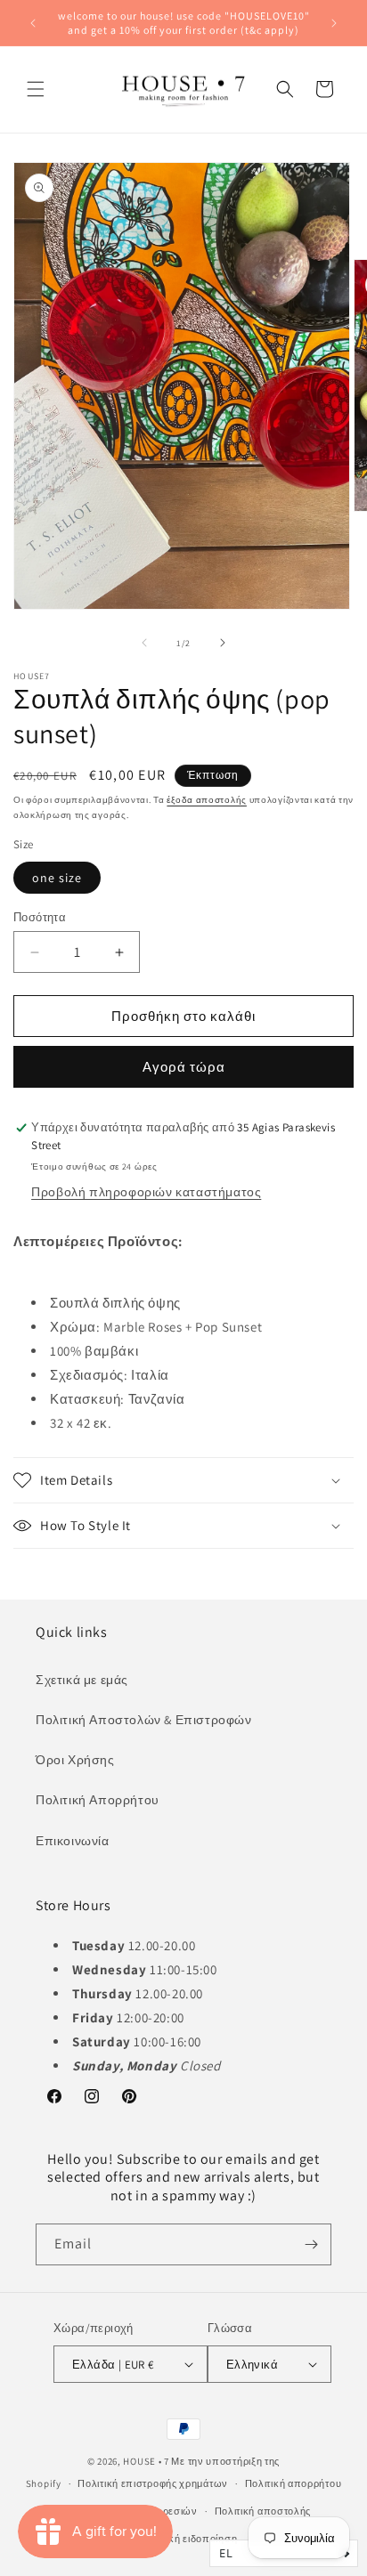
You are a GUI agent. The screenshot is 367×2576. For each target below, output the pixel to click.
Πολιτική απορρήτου (294, 2483)
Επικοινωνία (73, 1841)
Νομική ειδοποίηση (192, 2539)
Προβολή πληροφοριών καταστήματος (146, 1192)
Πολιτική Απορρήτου (98, 1800)
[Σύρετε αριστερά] (144, 643)
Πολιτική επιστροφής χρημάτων (153, 2483)
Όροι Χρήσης (75, 1760)
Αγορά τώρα (184, 1067)
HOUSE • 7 (146, 2461)
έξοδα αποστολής (207, 800)
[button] (36, 89)
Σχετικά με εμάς (82, 1680)
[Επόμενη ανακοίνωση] (334, 23)
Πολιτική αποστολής (263, 2511)
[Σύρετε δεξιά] (223, 643)
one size (57, 878)
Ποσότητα (40, 917)
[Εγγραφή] (311, 2244)
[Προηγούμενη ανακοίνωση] (33, 23)
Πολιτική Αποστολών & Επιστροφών (144, 1720)
